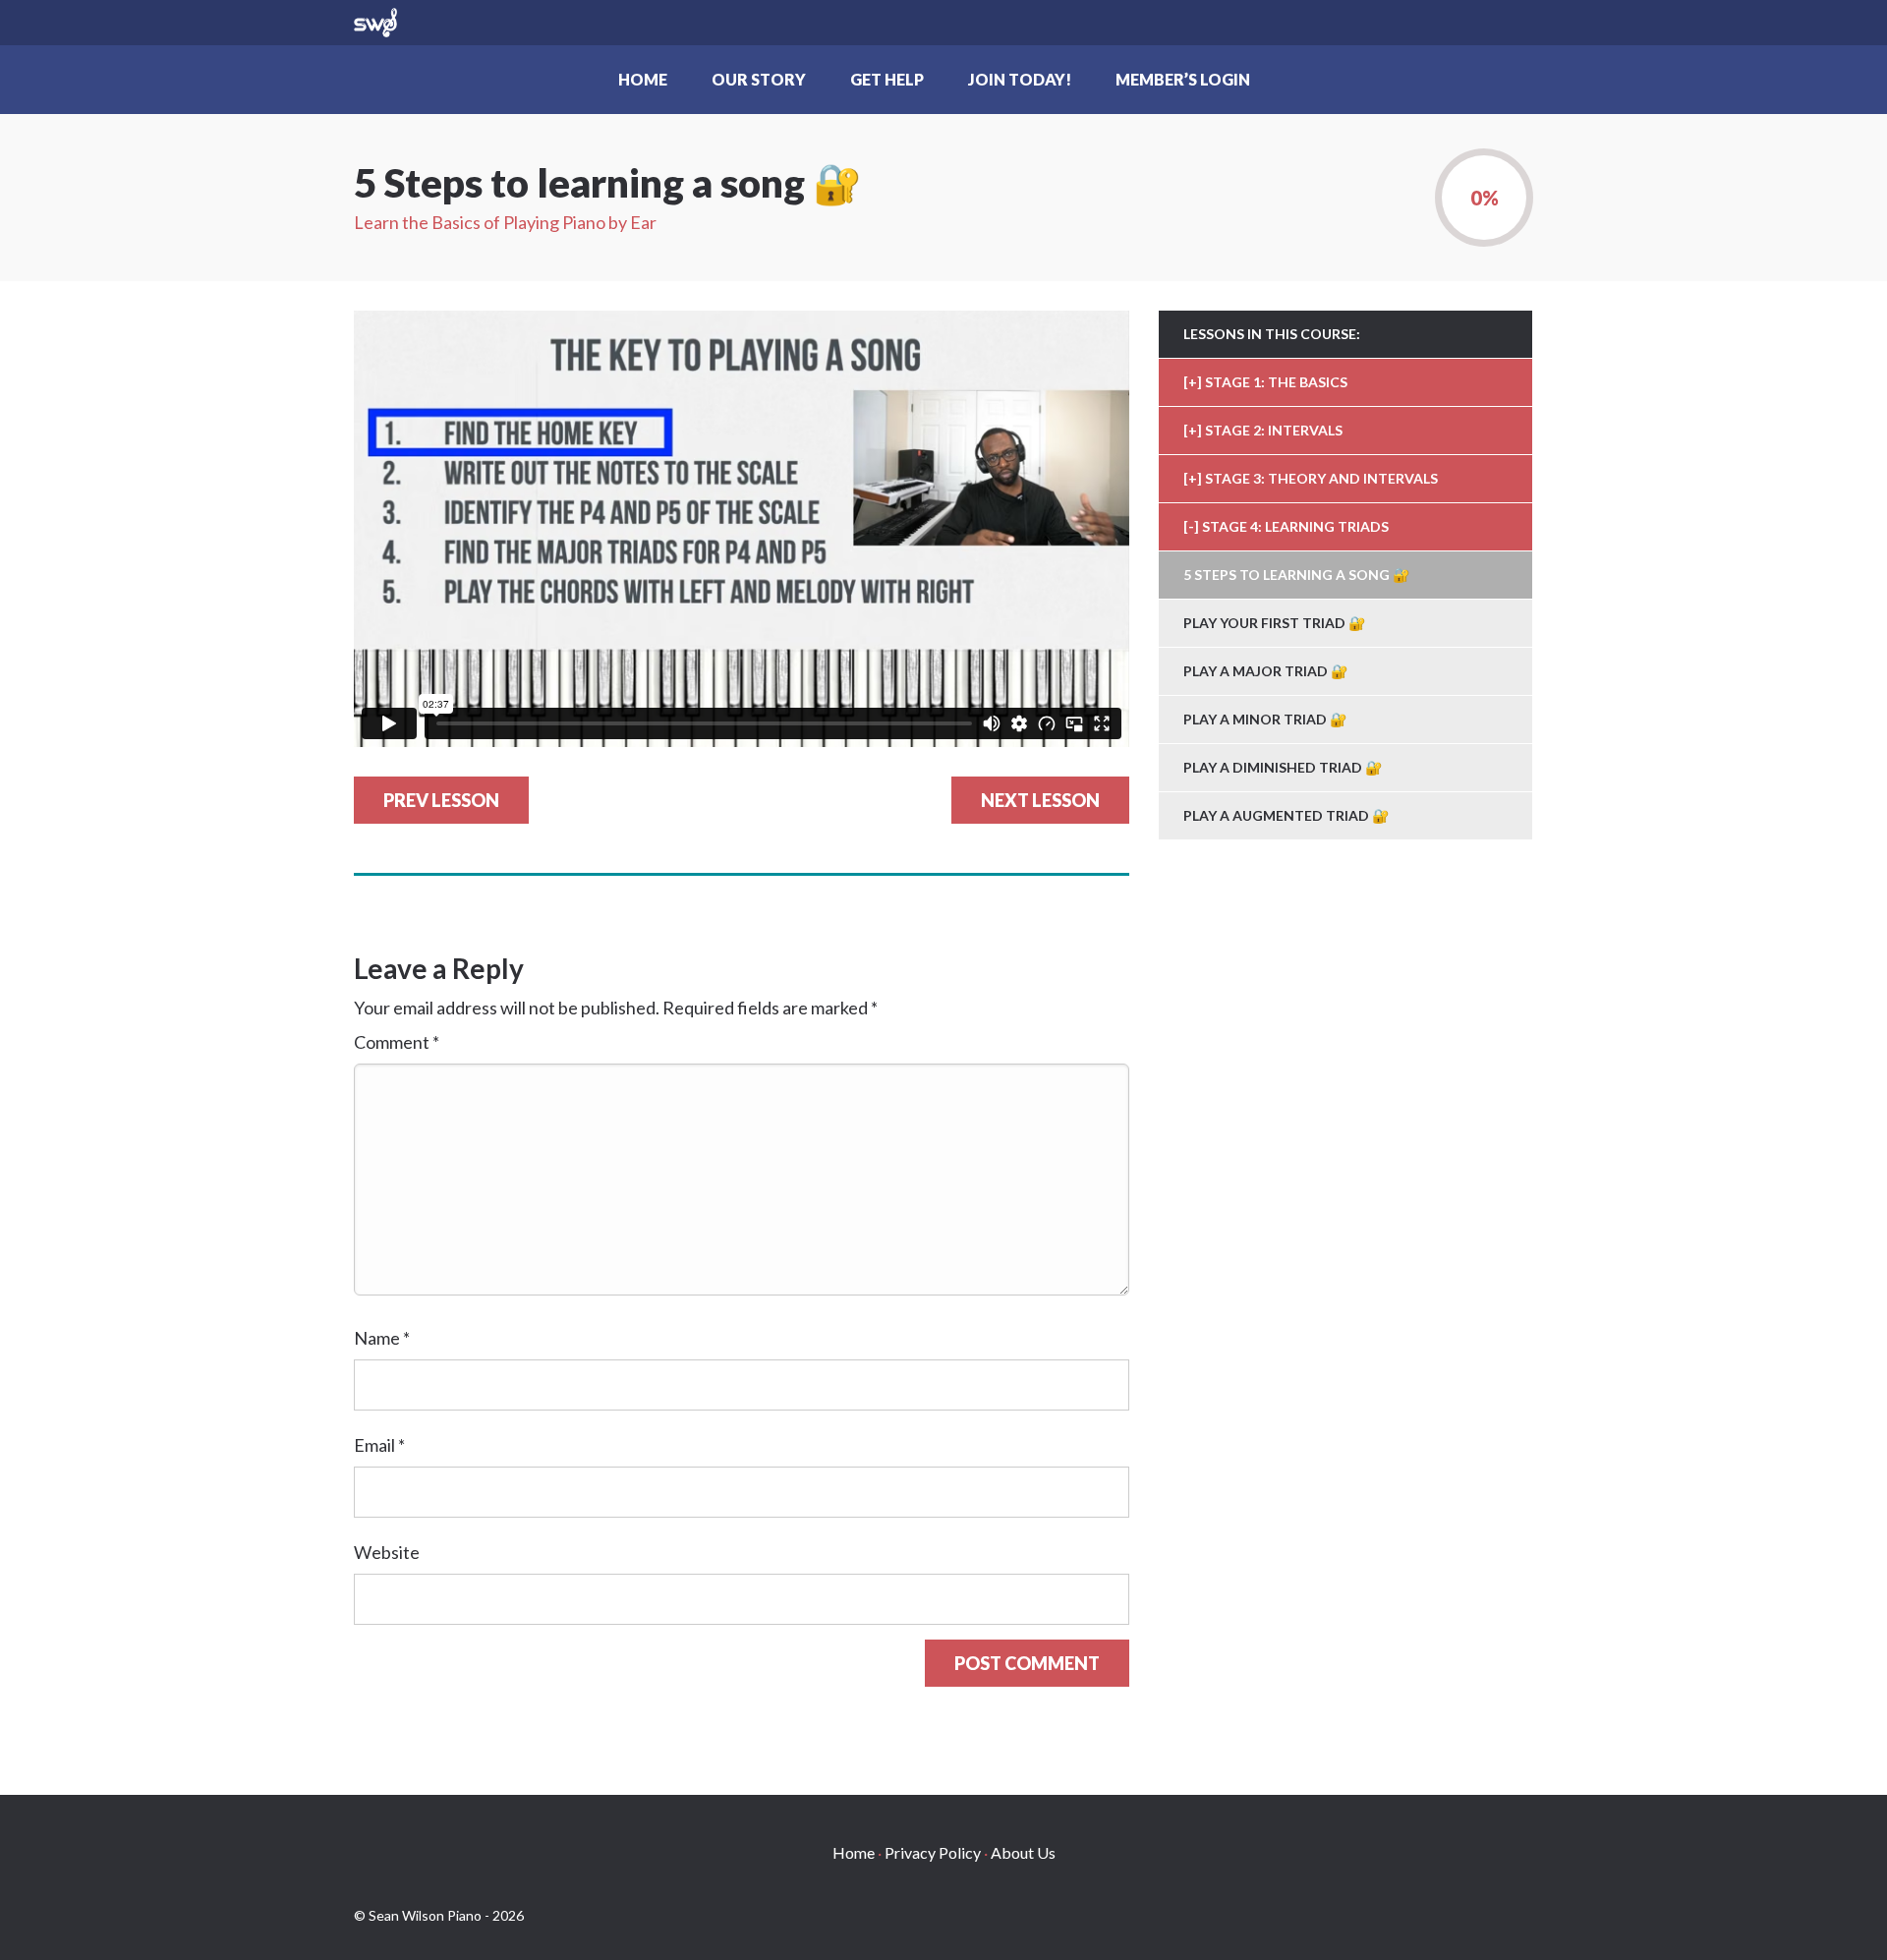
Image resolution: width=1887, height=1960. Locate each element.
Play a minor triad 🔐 (1265, 719)
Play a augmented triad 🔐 (1286, 815)
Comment (397, 1042)
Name (382, 1338)
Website (387, 1552)
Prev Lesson (441, 800)
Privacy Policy (933, 1852)
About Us (1023, 1852)
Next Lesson (1040, 800)
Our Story (759, 79)
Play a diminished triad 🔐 (1283, 767)
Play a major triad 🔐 (1265, 671)
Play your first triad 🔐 (1274, 623)
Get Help (887, 79)
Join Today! (1020, 79)
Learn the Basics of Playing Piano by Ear (505, 222)
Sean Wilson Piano (375, 23)
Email (379, 1445)
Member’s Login (1183, 79)
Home (643, 79)
